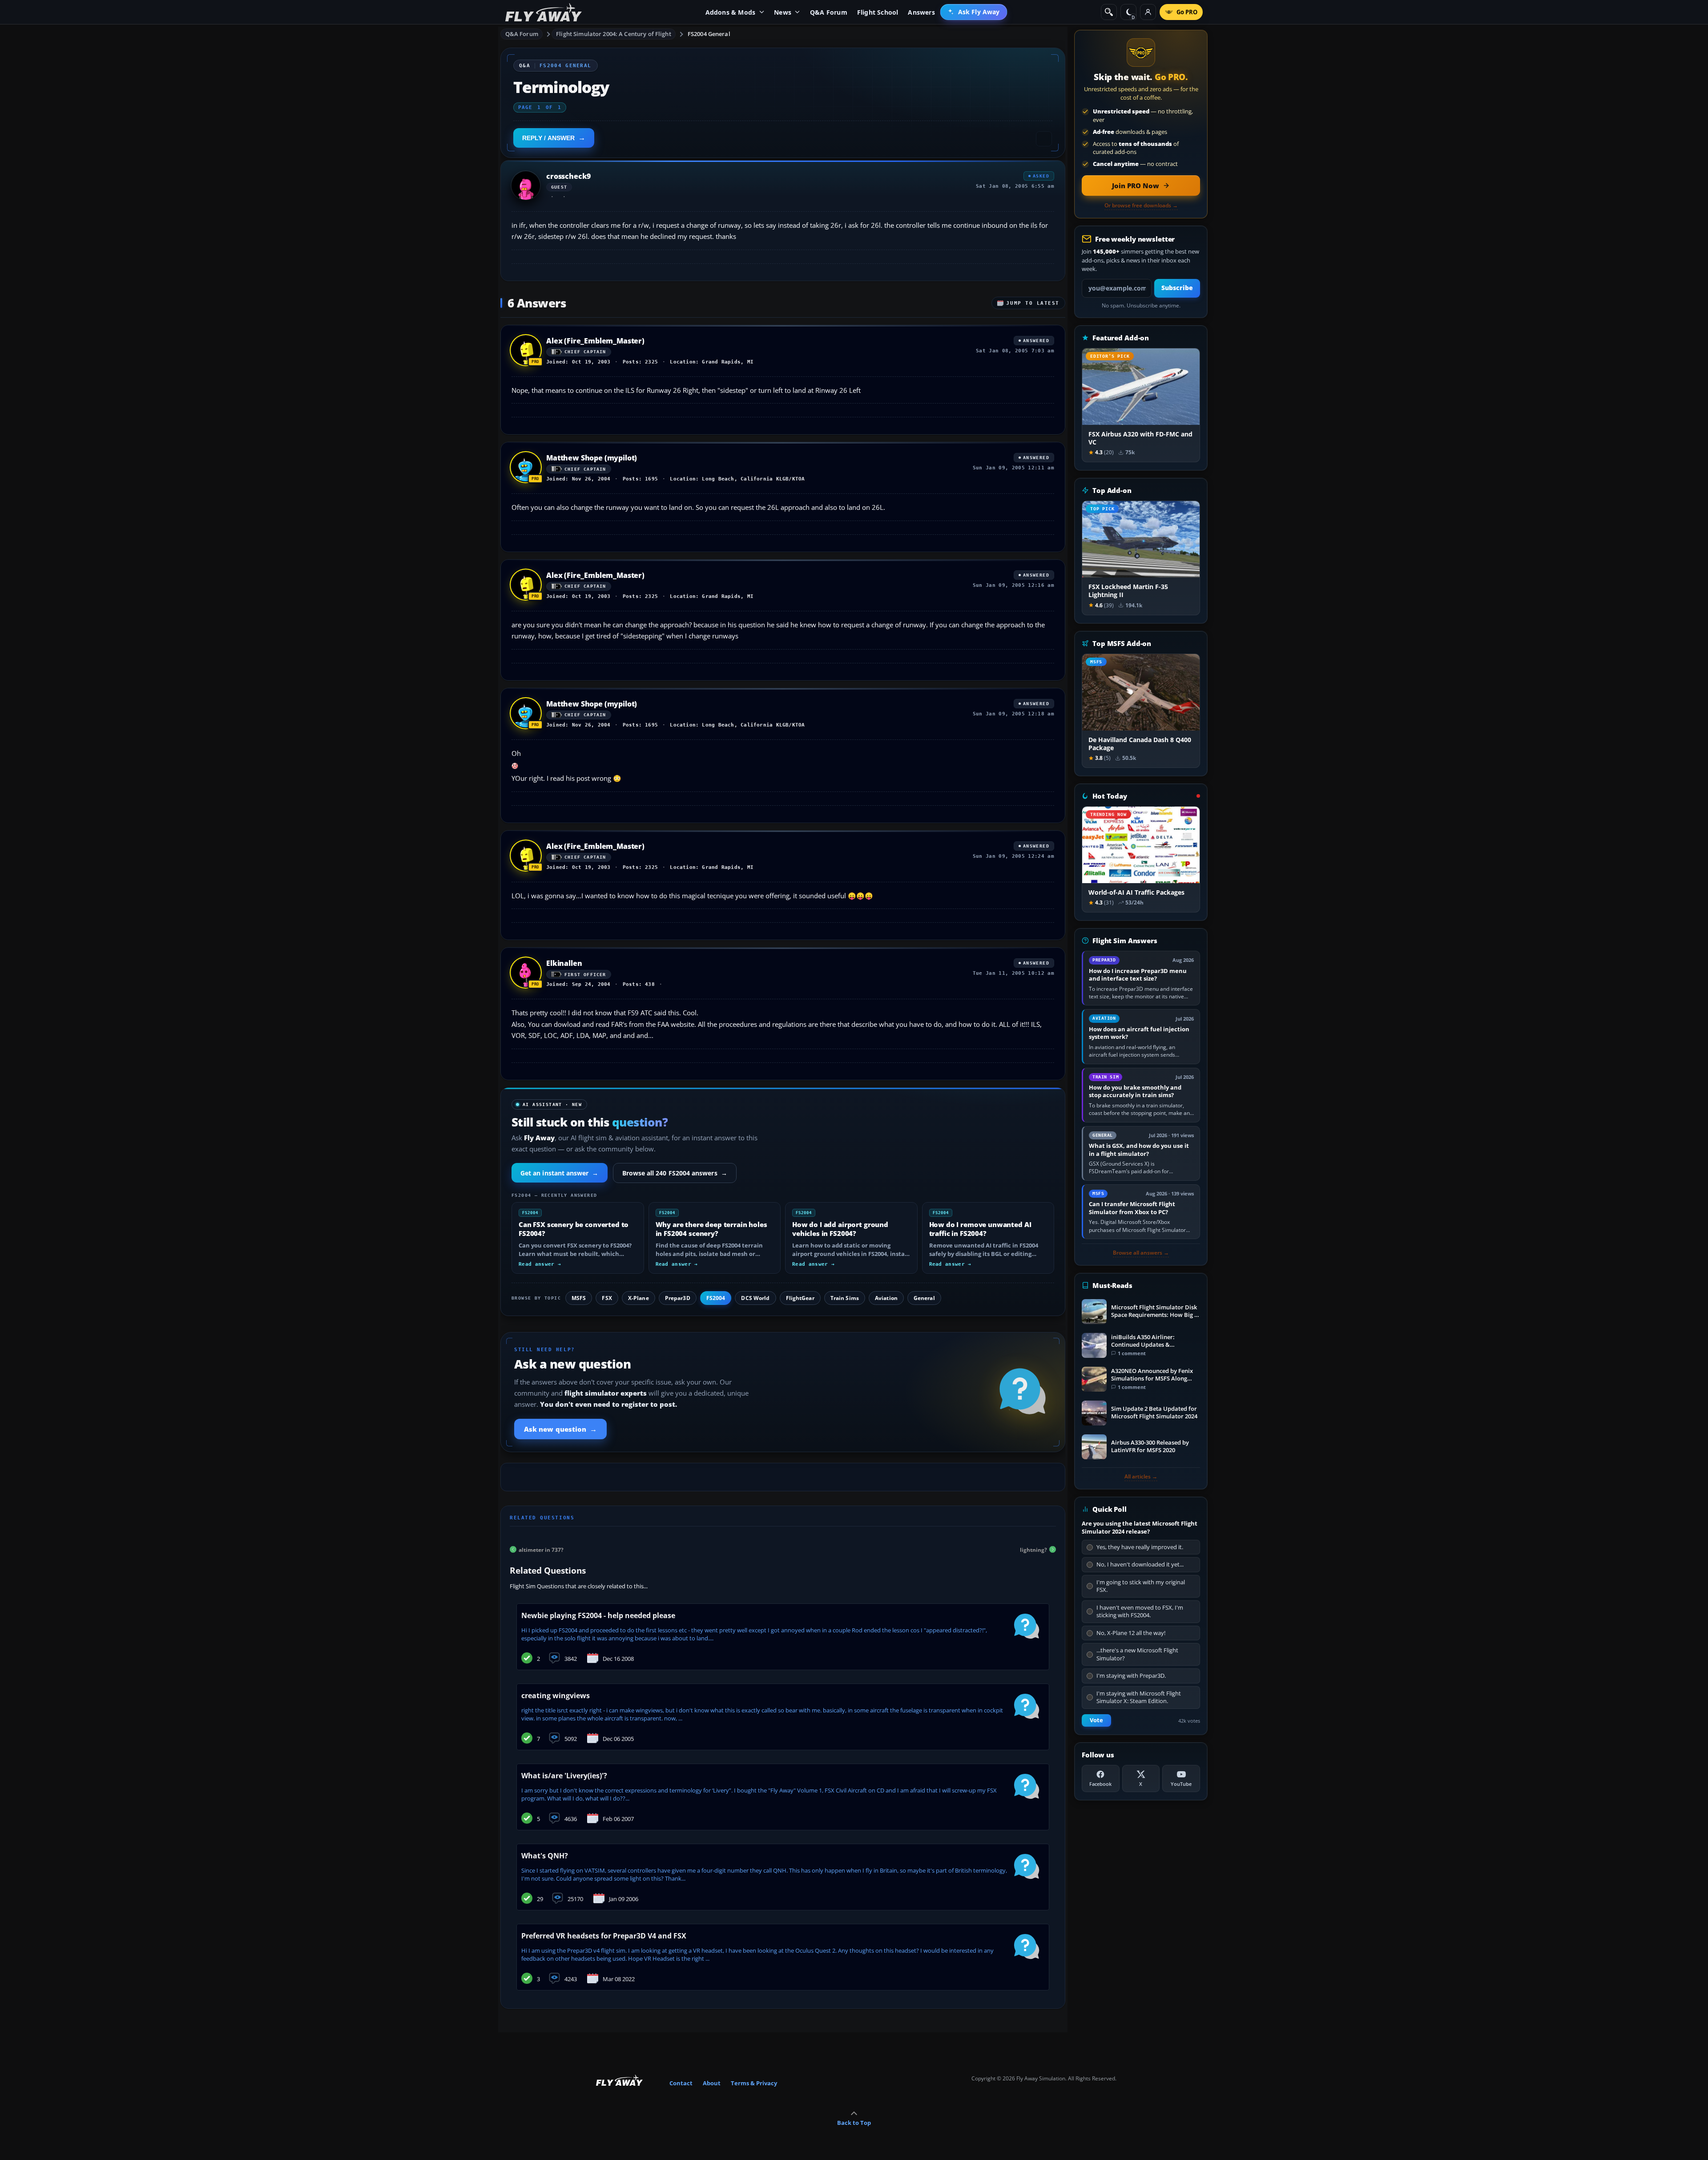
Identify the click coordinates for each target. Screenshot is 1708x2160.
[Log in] (1148, 12)
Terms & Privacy (754, 2083)
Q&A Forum (522, 34)
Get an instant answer (560, 1173)
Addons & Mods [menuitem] (731, 12)
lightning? (1033, 1549)
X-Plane (638, 1298)
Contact (681, 2083)
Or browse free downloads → (1141, 206)
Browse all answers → (1141, 1253)
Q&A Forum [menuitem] (829, 12)
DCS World (755, 1298)
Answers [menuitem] (921, 12)
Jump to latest (1033, 303)
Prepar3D (678, 1298)
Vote (1096, 1720)
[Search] (1109, 12)
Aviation (886, 1298)
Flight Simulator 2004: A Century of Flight (613, 34)
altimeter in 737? (541, 1549)
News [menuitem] (783, 12)
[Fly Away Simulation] (544, 12)
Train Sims (845, 1298)
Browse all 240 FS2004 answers (675, 1173)
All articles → (1141, 1477)
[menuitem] (974, 12)
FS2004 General (709, 34)
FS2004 (716, 1298)
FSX (607, 1298)
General (924, 1298)
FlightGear (800, 1298)
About (712, 2083)
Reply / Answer (548, 138)
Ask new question (560, 1429)
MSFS (579, 1298)
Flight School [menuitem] (878, 12)
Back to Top (854, 2123)
